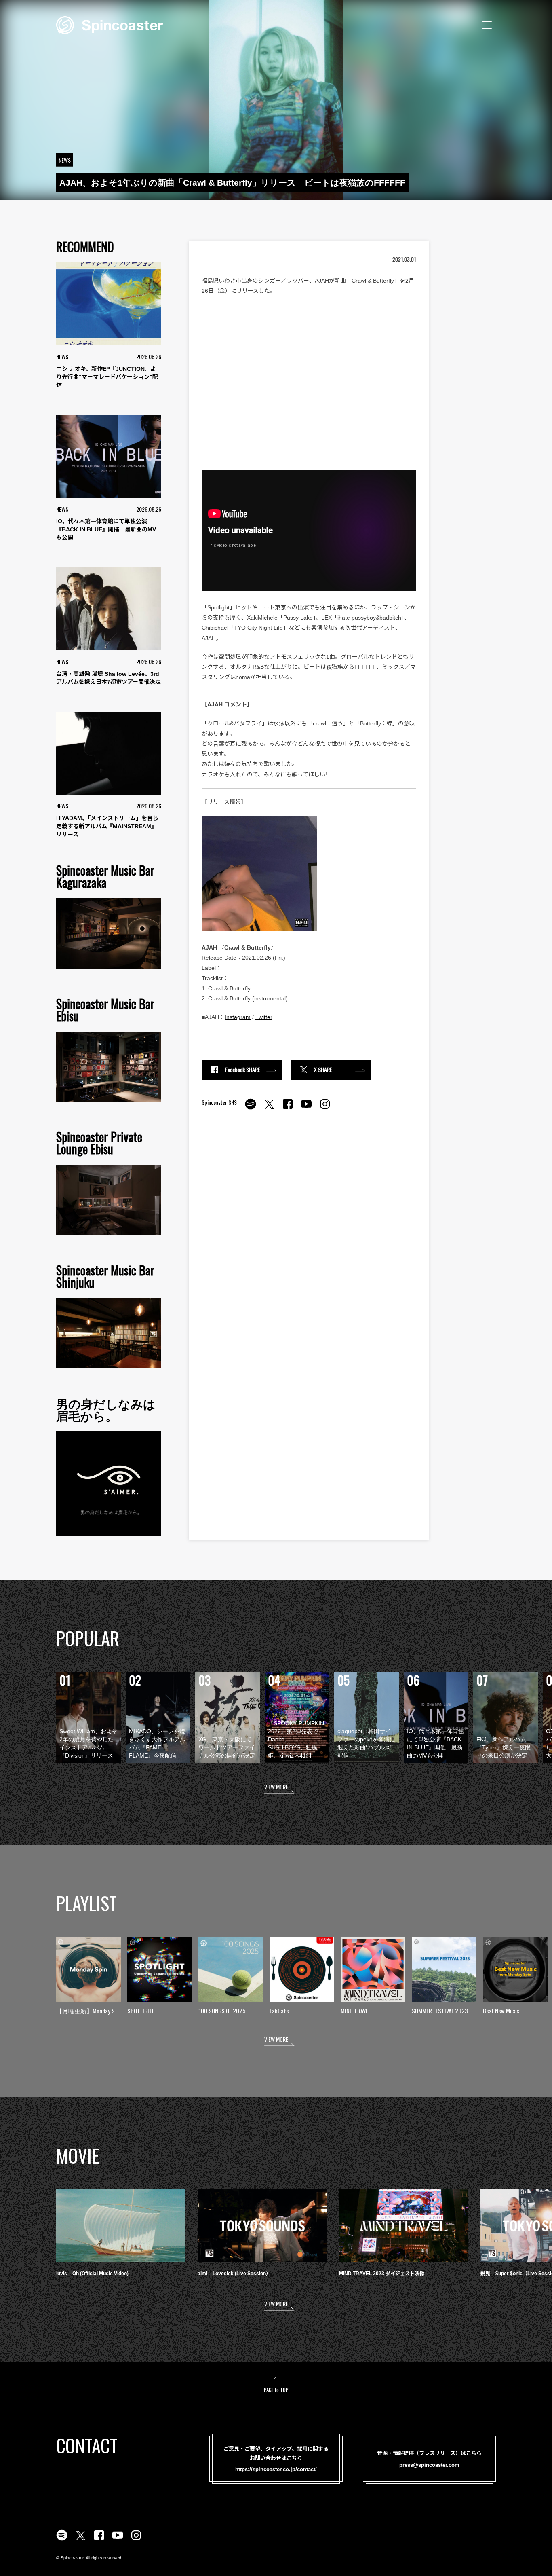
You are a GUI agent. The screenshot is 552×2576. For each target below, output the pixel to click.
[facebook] (288, 1108)
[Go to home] (110, 24)
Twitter (264, 1017)
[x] (269, 1108)
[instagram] (325, 1108)
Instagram (238, 1017)
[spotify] (251, 1108)
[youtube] (306, 1108)
